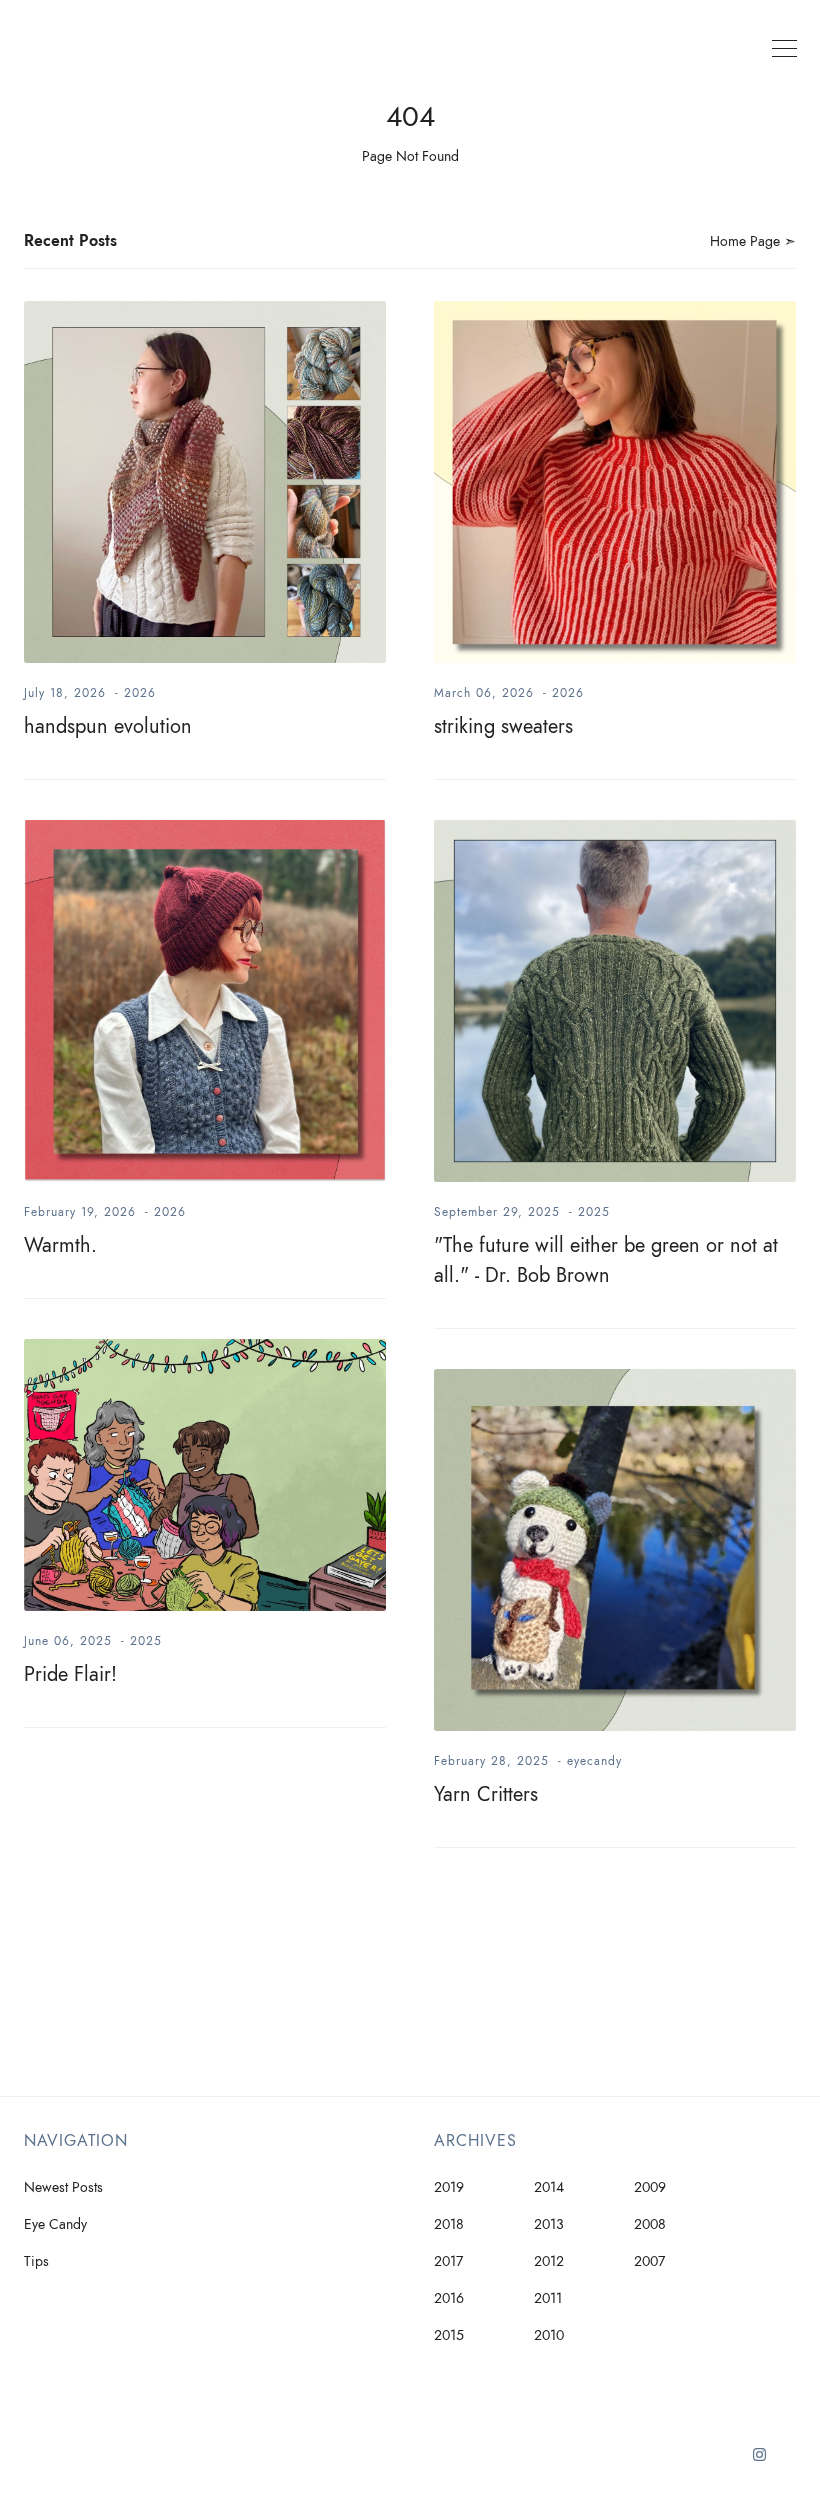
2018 (449, 2224)
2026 (140, 693)
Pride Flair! (70, 1674)
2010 (549, 2335)
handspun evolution (108, 726)
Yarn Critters (486, 1794)
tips (36, 2261)
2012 (549, 2261)
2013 (549, 2224)
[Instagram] (759, 2462)
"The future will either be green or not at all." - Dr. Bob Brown (606, 1260)
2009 (650, 2187)
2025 (594, 1212)
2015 (449, 2335)
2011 (548, 2298)
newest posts (63, 2187)
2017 (448, 2261)
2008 (650, 2224)
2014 (549, 2187)
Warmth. (60, 1245)
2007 (649, 2261)
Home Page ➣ (753, 241)
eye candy (55, 2224)
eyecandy (594, 1761)
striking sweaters (503, 726)
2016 (449, 2298)
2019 (449, 2187)
